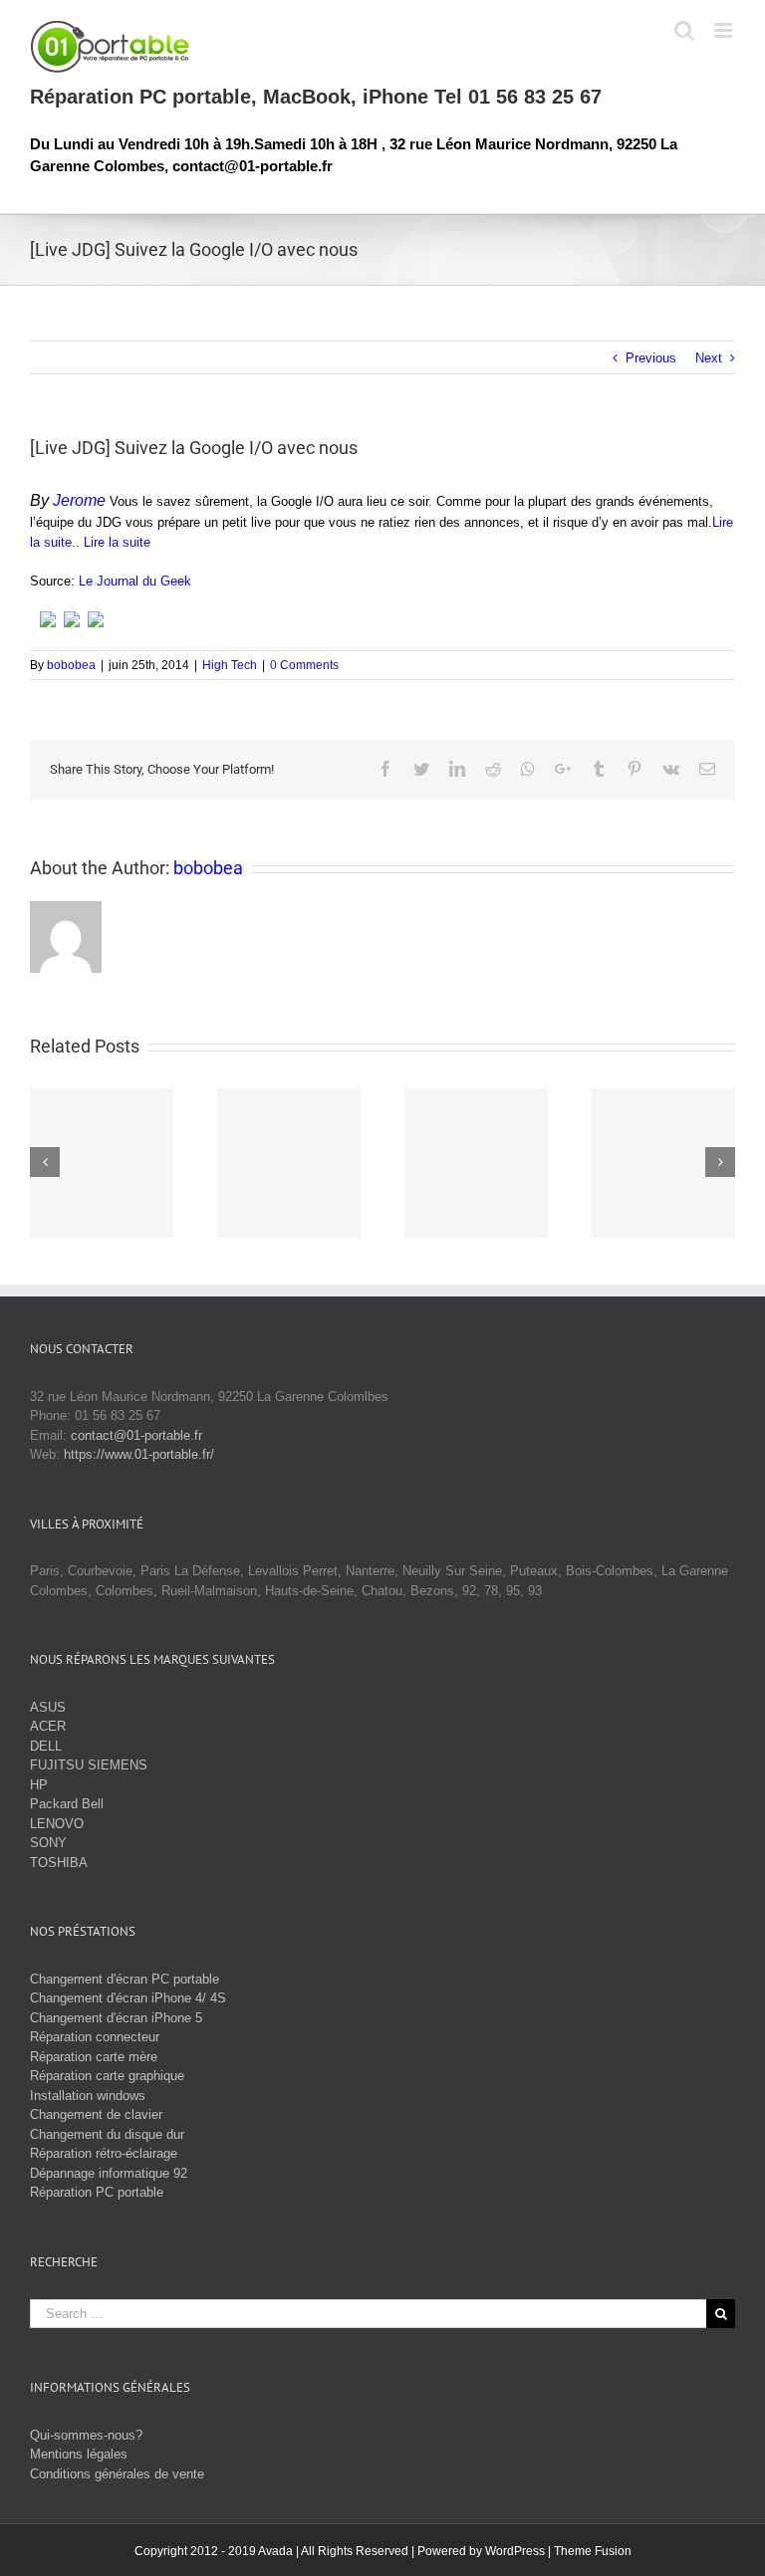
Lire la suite (117, 542)
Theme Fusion (593, 2551)
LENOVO (57, 1824)
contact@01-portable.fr (136, 1435)
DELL (46, 1746)
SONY (48, 1843)
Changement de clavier (96, 2114)
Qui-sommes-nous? (86, 2435)
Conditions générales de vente (117, 2474)
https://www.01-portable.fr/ (139, 1454)
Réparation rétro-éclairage (104, 2153)
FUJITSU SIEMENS (89, 1765)
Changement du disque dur (107, 2134)
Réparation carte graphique (107, 2076)
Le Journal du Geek (135, 581)
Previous (651, 358)
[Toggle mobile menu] (725, 30)
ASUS (48, 1707)
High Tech (230, 665)
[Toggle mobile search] (684, 30)
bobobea (71, 665)
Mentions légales (79, 2454)
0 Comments (304, 665)
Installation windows (88, 2096)
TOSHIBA (59, 1863)
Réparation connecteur (95, 2037)
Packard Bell (67, 1804)
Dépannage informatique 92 (109, 2173)
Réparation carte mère (94, 2057)
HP (39, 1785)
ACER (48, 1726)
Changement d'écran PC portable (125, 1979)
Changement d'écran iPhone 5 (116, 2018)
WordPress (515, 2551)
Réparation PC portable (97, 2192)
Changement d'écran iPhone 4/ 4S (128, 1998)
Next (709, 358)
